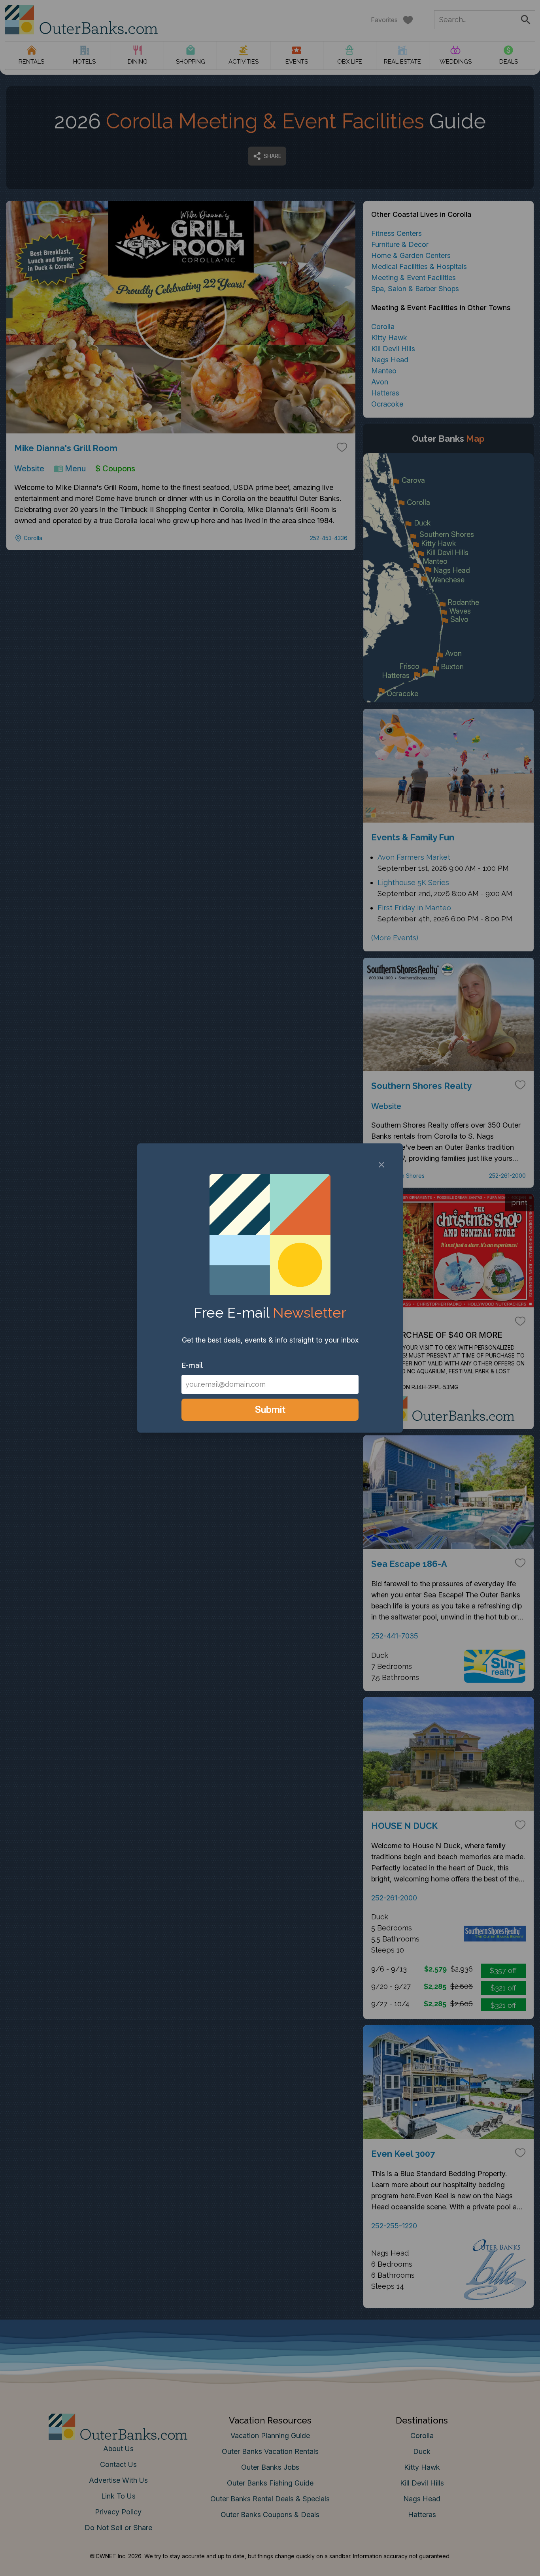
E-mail (192, 1365)
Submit (270, 1409)
